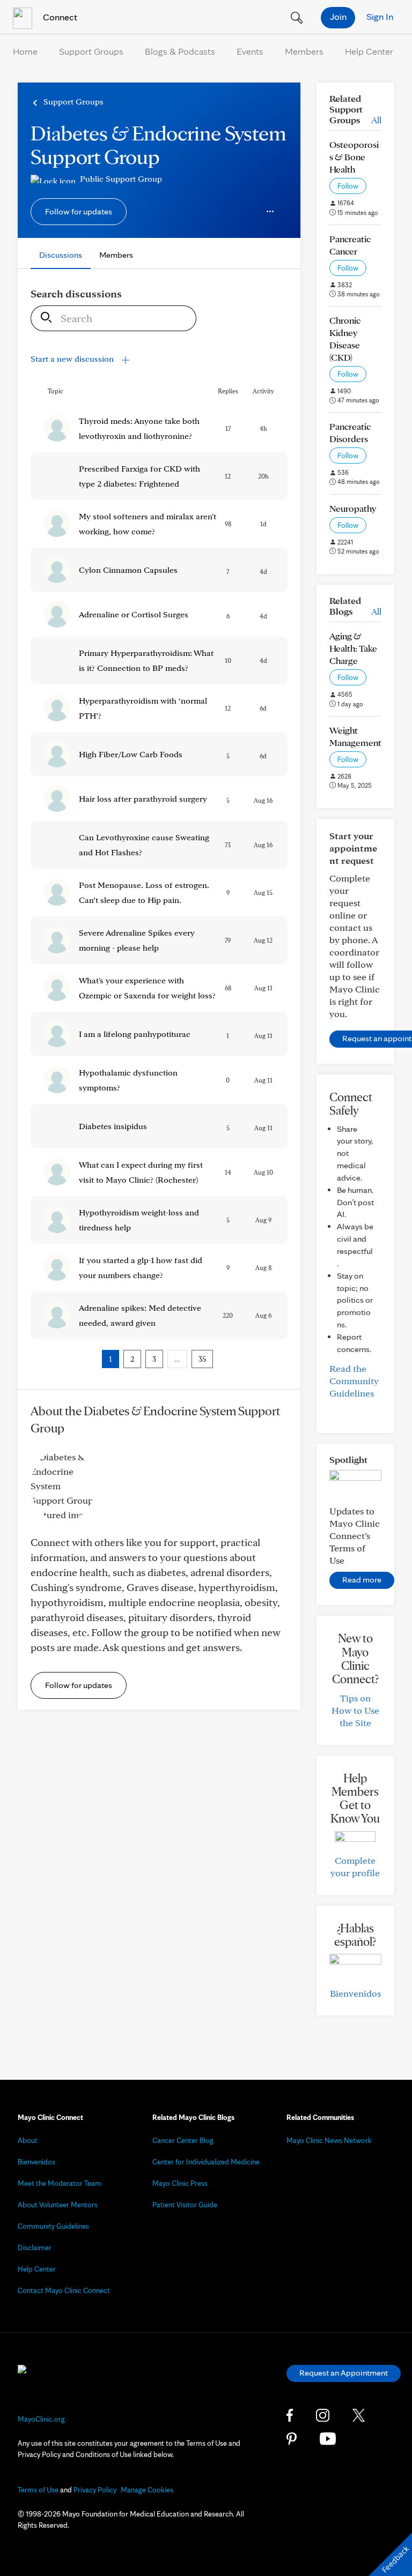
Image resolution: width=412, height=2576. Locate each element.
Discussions (61, 255)
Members (304, 51)
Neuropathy (353, 508)
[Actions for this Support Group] (270, 212)
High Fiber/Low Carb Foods (131, 754)
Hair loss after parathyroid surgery (143, 799)
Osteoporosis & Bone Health (354, 157)
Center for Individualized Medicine (206, 2162)
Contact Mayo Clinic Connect (64, 2290)
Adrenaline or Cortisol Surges (134, 614)
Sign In (380, 16)
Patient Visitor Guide (185, 2205)
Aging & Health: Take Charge (353, 648)
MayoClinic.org (41, 2419)
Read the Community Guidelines (354, 1381)
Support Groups (91, 51)
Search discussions (76, 294)
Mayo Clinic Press (180, 2183)
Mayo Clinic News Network (329, 2140)
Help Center (369, 51)
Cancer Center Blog (183, 2140)
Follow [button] (348, 186)
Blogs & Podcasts (180, 51)
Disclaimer (35, 2248)
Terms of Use (38, 2490)
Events (250, 51)
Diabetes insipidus (113, 1126)
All (376, 120)
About (28, 2140)
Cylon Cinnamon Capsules (128, 570)
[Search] (43, 318)
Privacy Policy (95, 2490)
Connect (59, 17)
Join (338, 16)
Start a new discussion (73, 359)
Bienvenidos (355, 1993)
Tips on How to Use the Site (355, 1710)
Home (25, 51)
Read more (362, 1580)
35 (202, 1359)
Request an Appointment (344, 2373)
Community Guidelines (53, 2226)
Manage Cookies (147, 2490)
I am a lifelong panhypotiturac (135, 1034)
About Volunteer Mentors (58, 2205)
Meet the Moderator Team (60, 2183)
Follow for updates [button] (79, 211)
